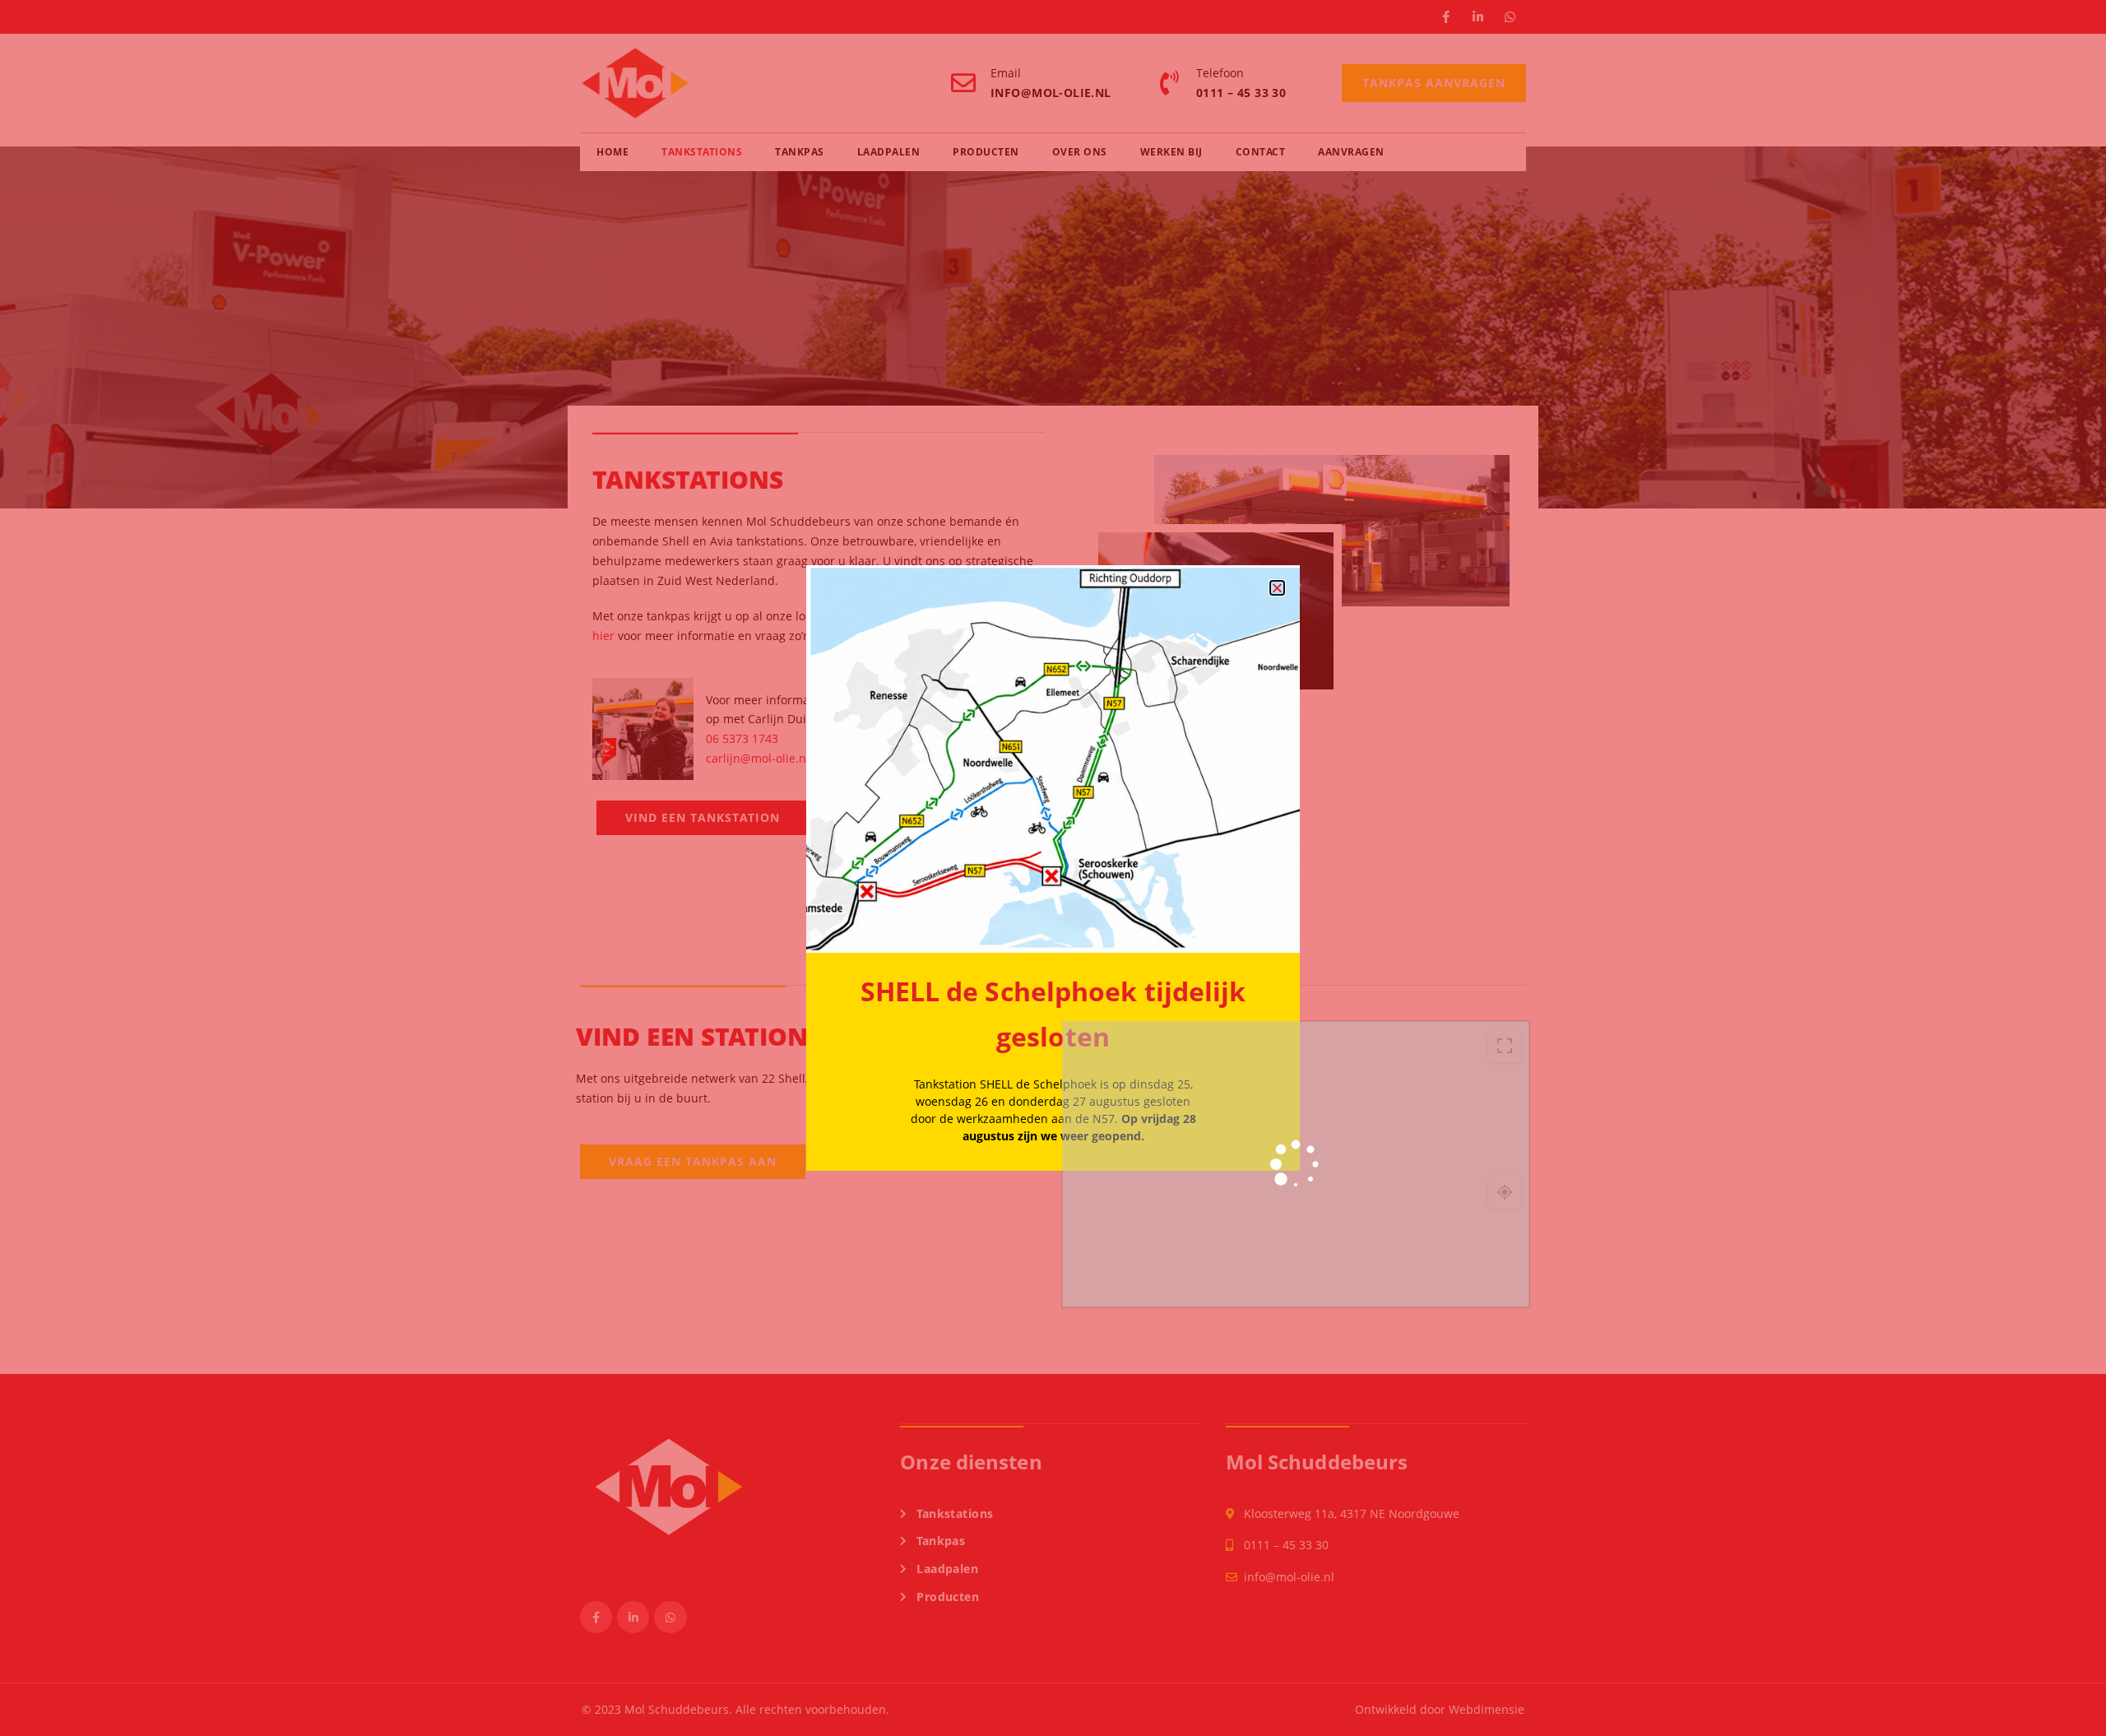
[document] (1053, 868)
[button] (1277, 588)
